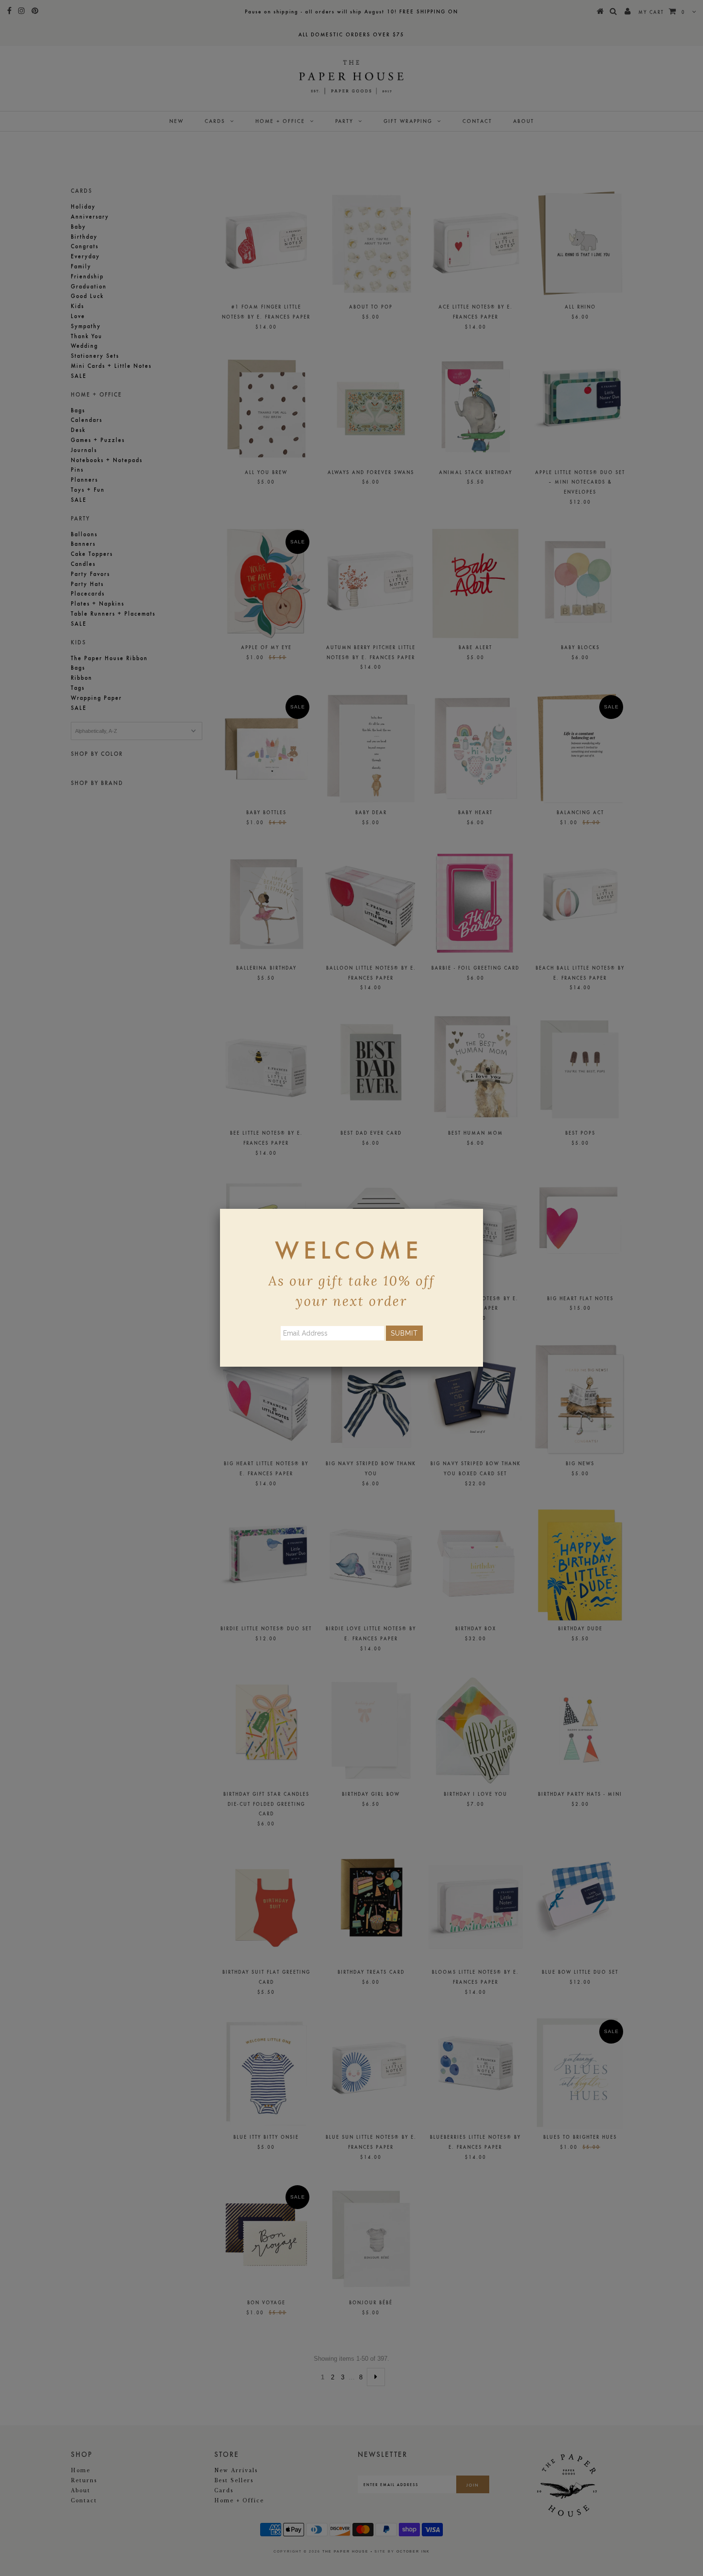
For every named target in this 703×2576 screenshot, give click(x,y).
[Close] (483, 1209)
